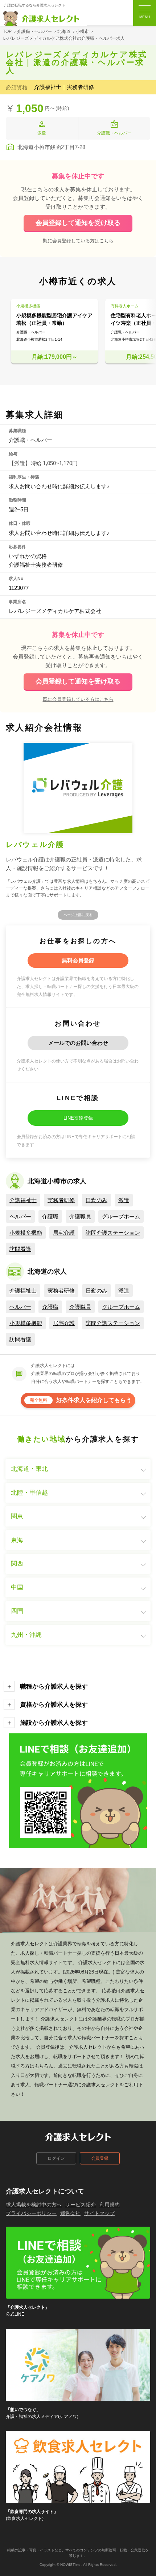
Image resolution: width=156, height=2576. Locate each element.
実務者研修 (61, 1200)
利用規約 (110, 2205)
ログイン (56, 2158)
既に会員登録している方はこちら (78, 240)
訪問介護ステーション (113, 1233)
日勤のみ (97, 1200)
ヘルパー (20, 1216)
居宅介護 (64, 1233)
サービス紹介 (81, 2205)
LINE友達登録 (78, 1118)
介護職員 (80, 1216)
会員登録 (100, 2158)
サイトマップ (99, 2213)
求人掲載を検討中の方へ (34, 2205)
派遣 (124, 1200)
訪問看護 (20, 1249)
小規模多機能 (26, 1233)
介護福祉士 (23, 1200)
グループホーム (121, 1216)
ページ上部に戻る (78, 915)
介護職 (50, 1216)
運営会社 (70, 2213)
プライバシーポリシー (31, 2213)
